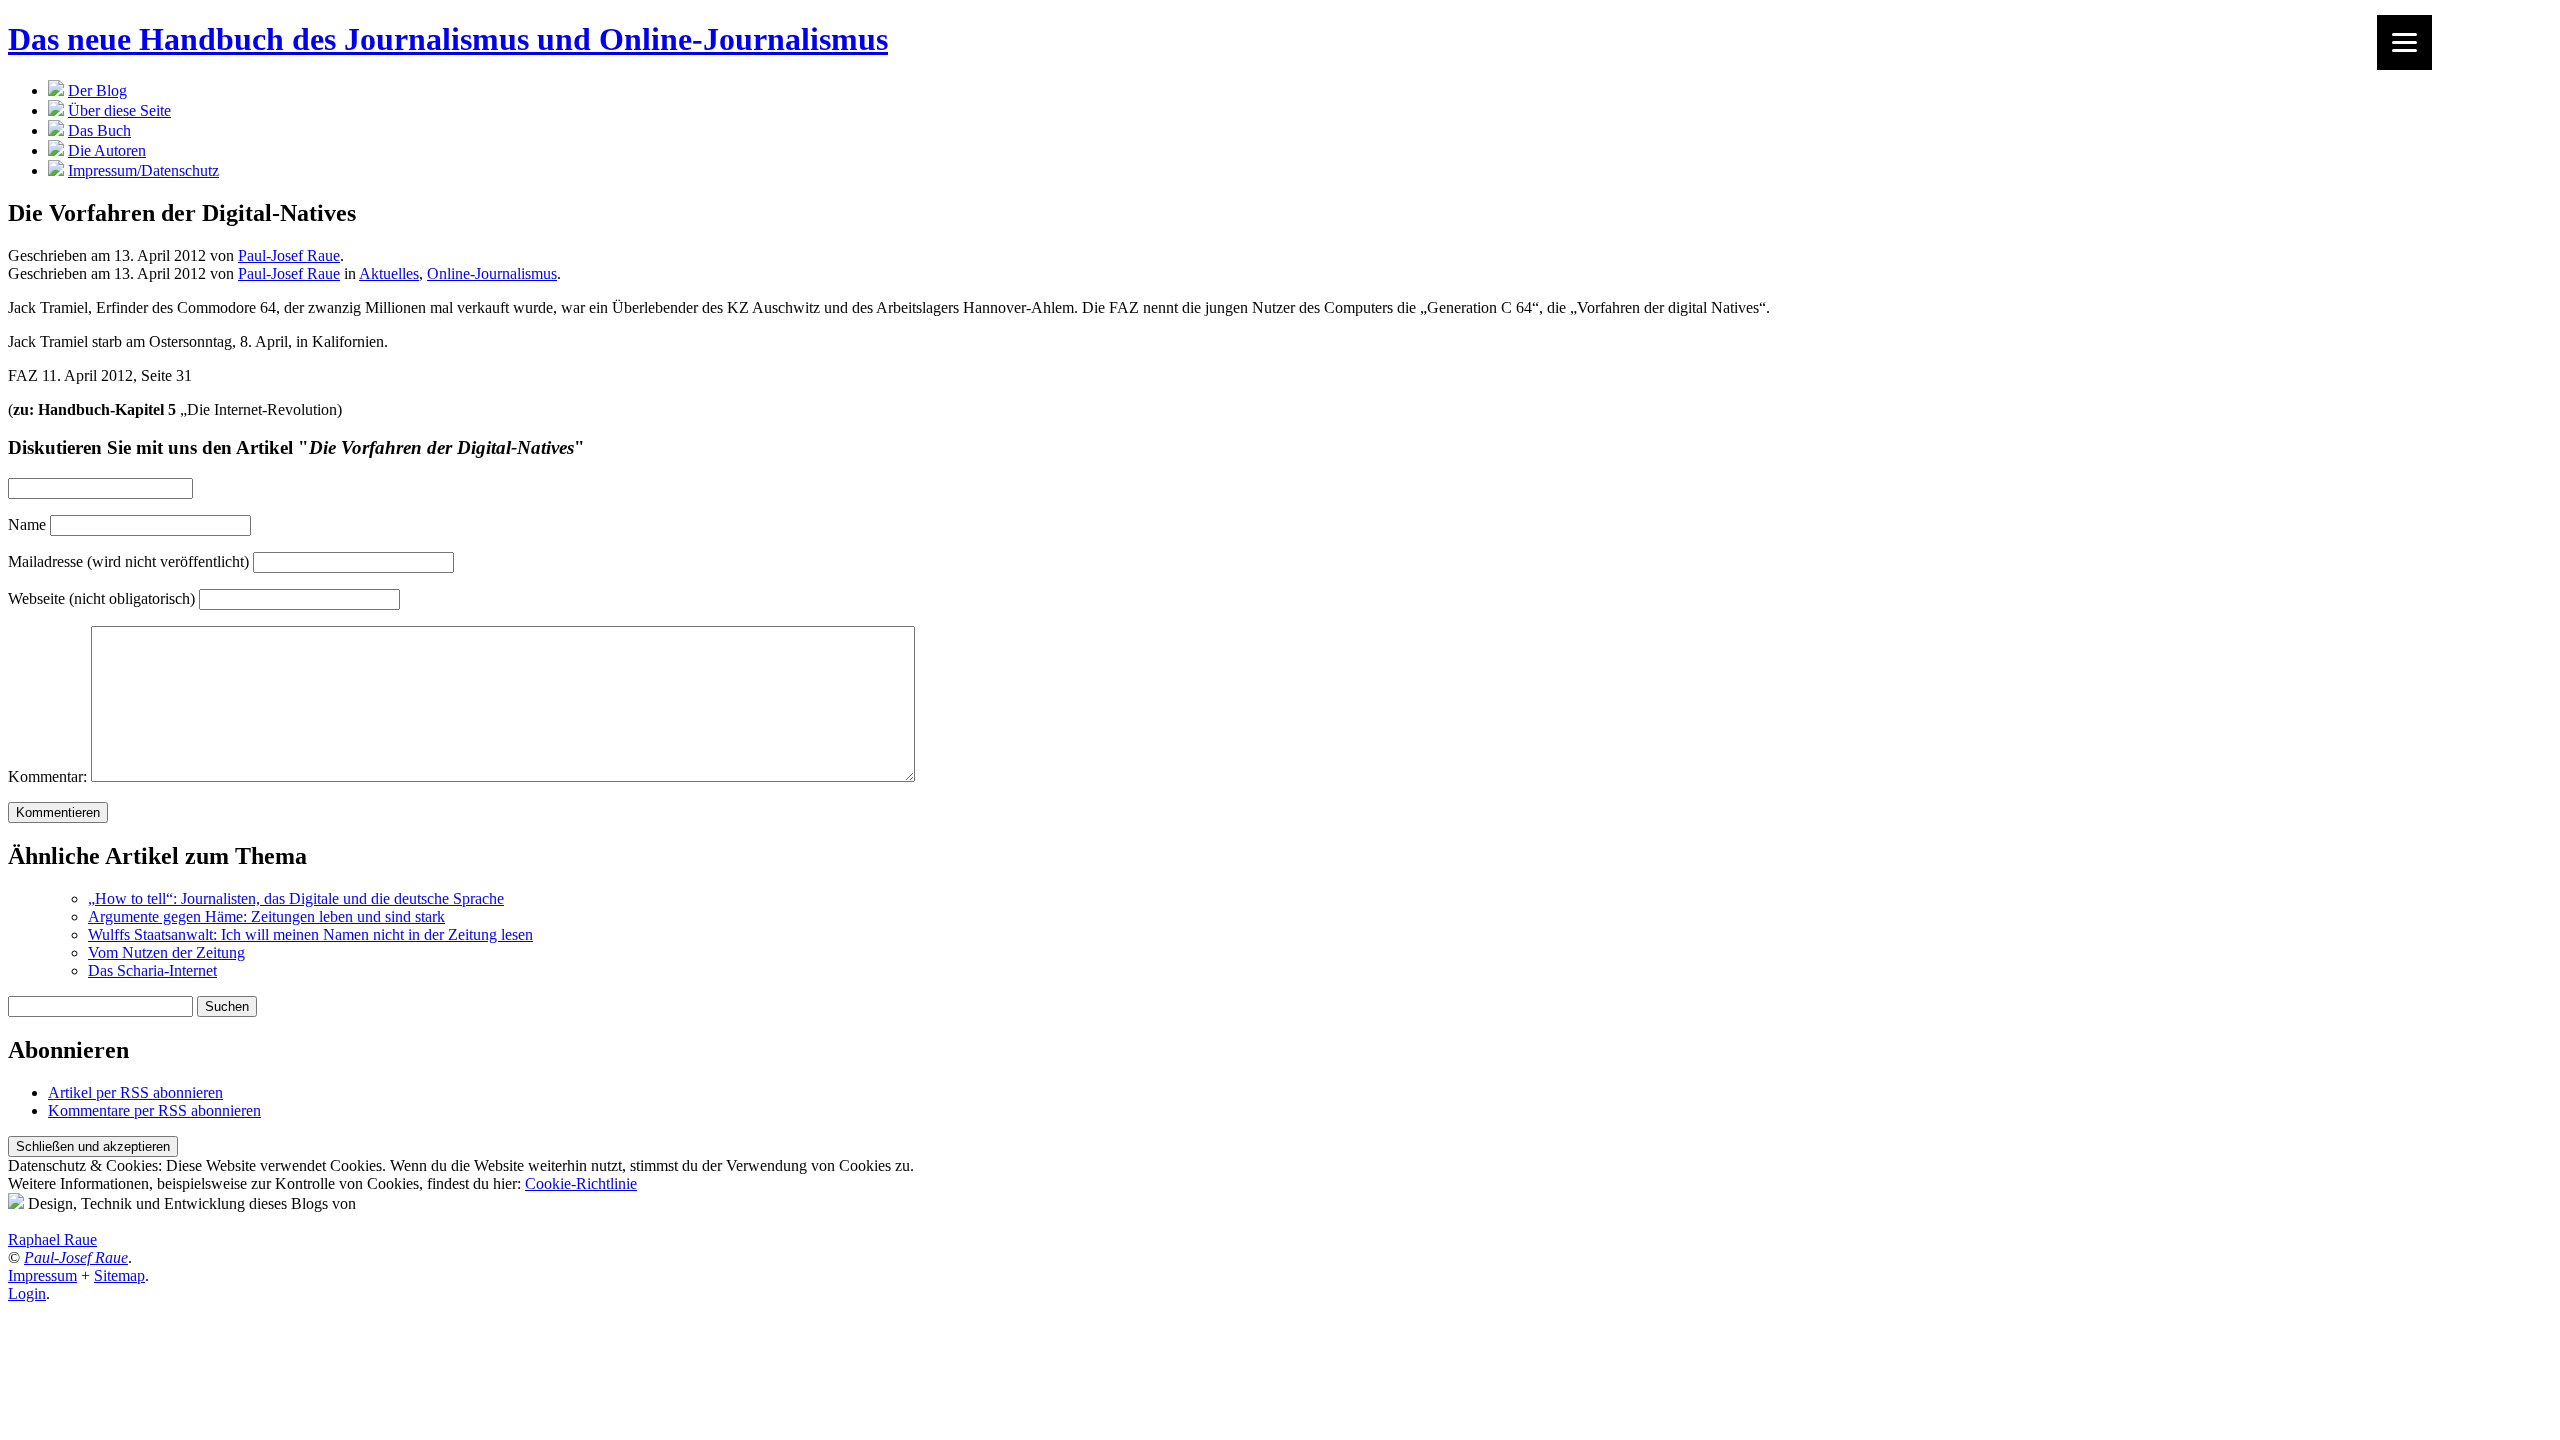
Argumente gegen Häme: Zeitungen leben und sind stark (266, 916)
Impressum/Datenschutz (143, 170)
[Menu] (2404, 42)
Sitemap (119, 1275)
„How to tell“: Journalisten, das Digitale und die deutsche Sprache (296, 898)
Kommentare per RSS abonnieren (154, 1110)
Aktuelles (389, 273)
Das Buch (99, 130)
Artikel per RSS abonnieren (135, 1092)
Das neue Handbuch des (448, 39)
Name (27, 524)
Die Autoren (107, 150)
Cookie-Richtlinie (581, 1183)
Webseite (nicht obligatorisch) (101, 598)
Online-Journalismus (492, 273)
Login (27, 1293)
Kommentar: (47, 776)
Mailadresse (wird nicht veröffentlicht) (128, 561)
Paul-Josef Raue (289, 255)
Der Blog (97, 90)
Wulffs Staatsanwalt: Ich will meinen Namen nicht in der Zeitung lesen (310, 934)
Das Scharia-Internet (152, 970)
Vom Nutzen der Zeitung (166, 952)
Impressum (42, 1275)
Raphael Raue (52, 1239)
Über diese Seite (119, 110)
